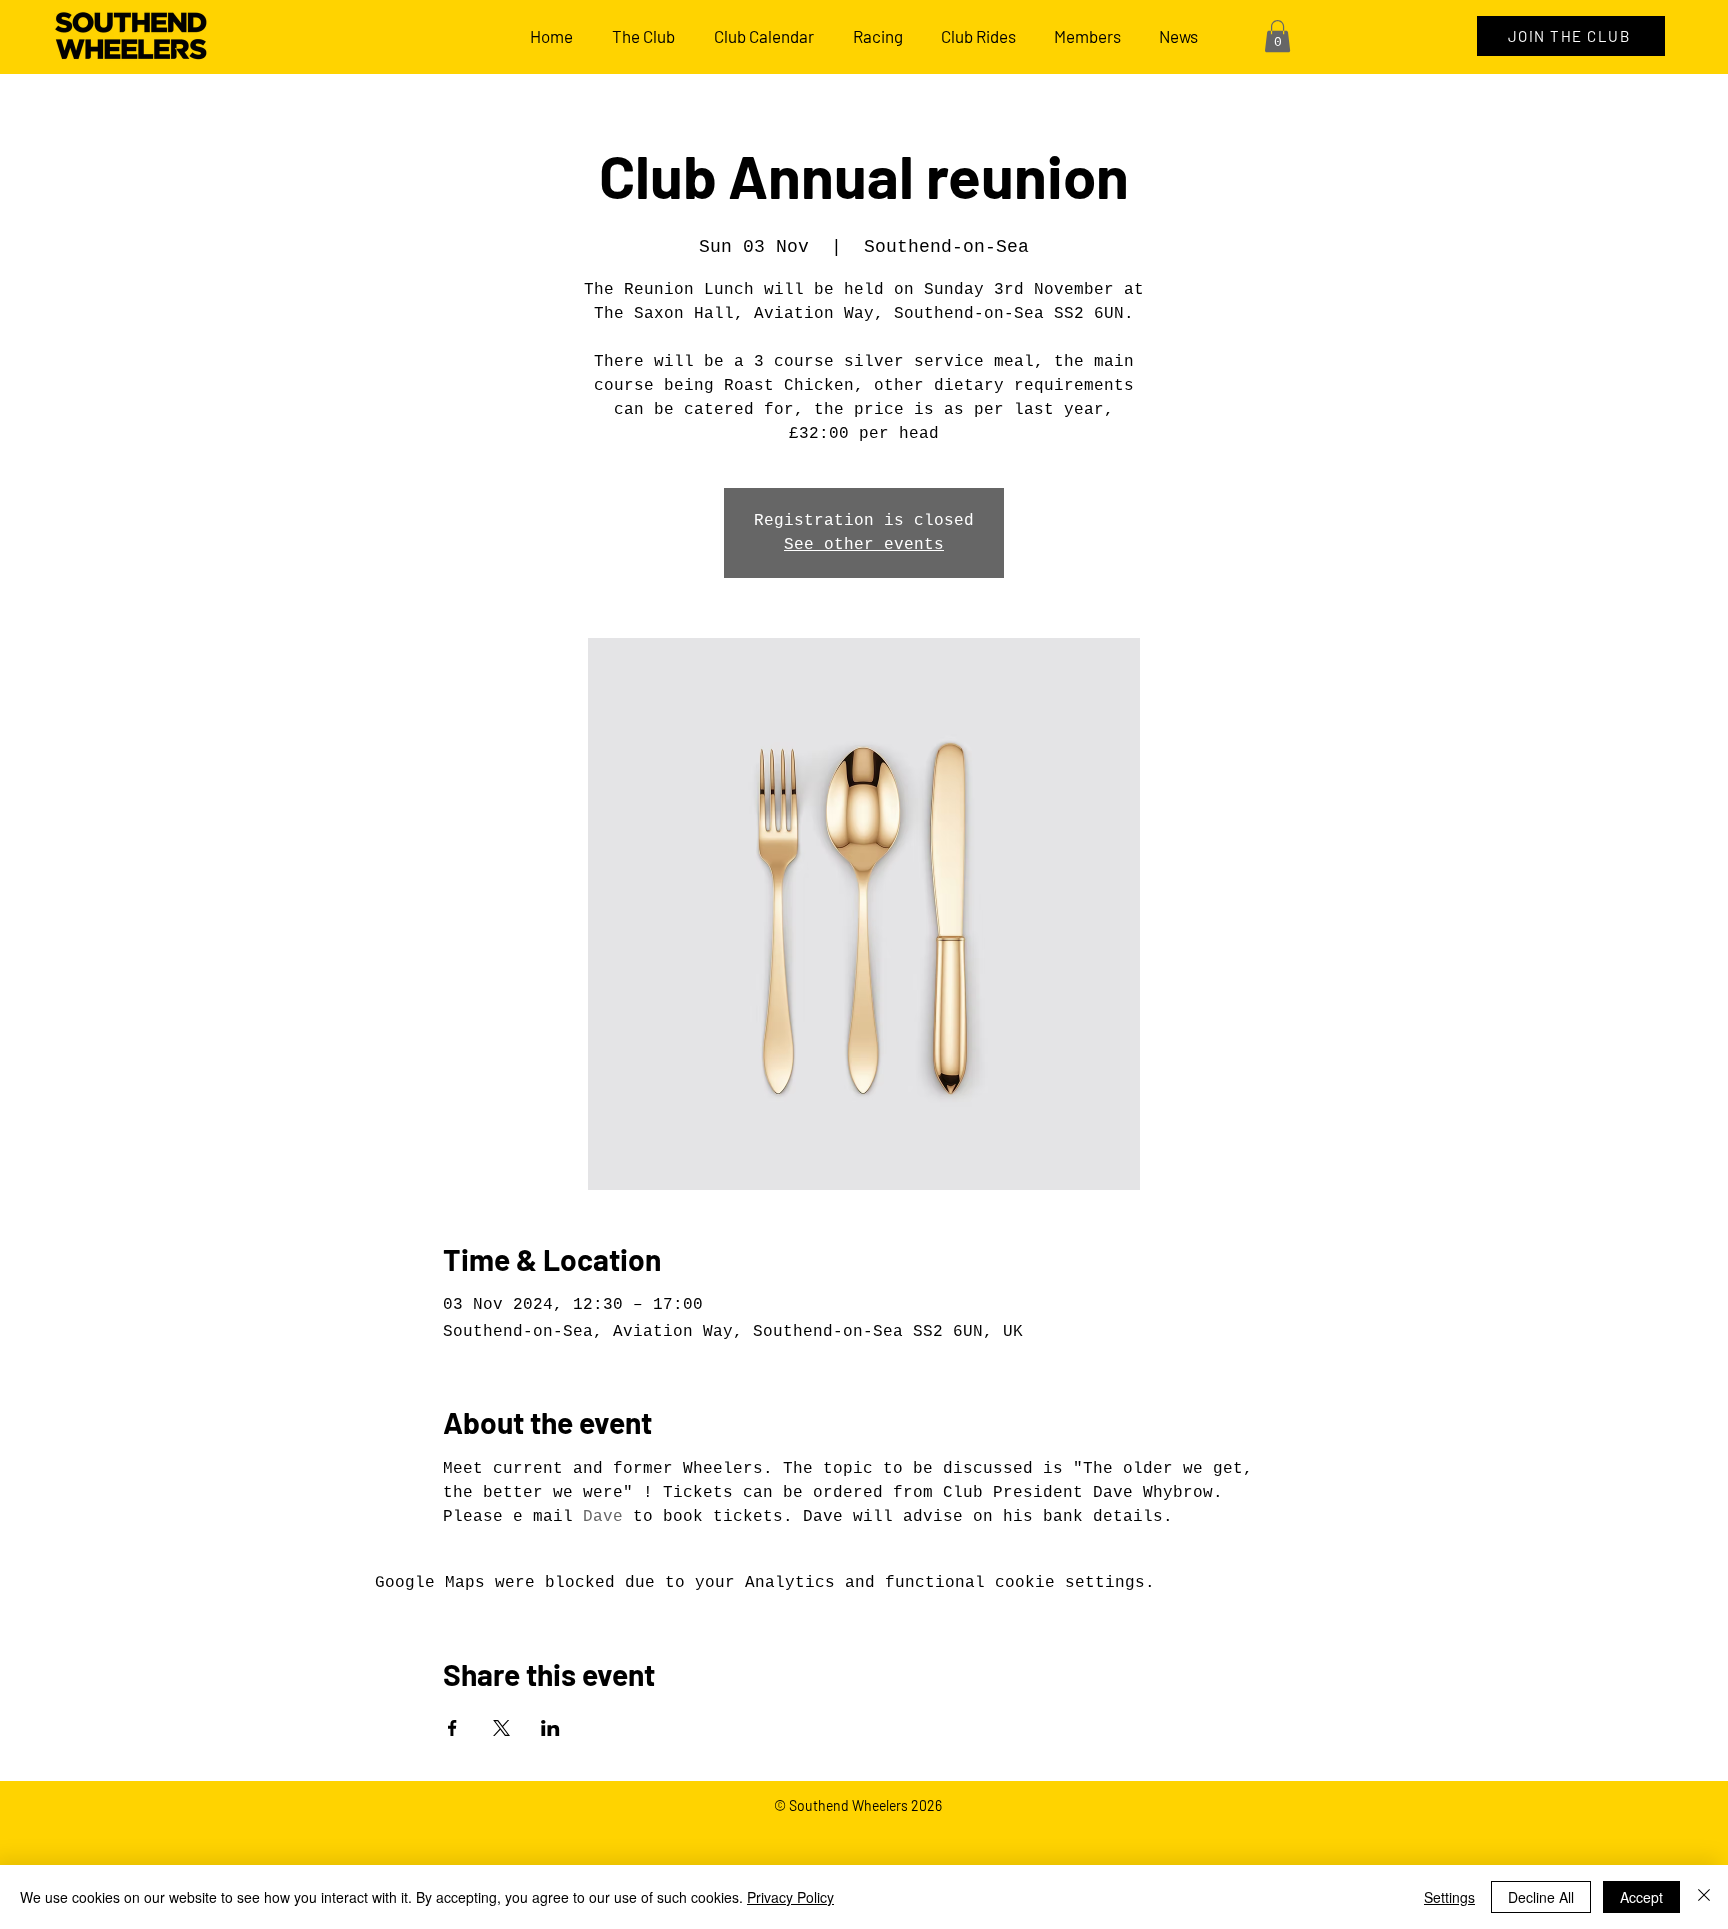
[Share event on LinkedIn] (550, 1728)
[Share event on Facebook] (452, 1728)
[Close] (1704, 1897)
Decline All (1541, 1897)
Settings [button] (1449, 1897)
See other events (864, 545)
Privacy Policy (790, 1897)
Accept (1641, 1897)
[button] (1277, 36)
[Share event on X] (501, 1728)
